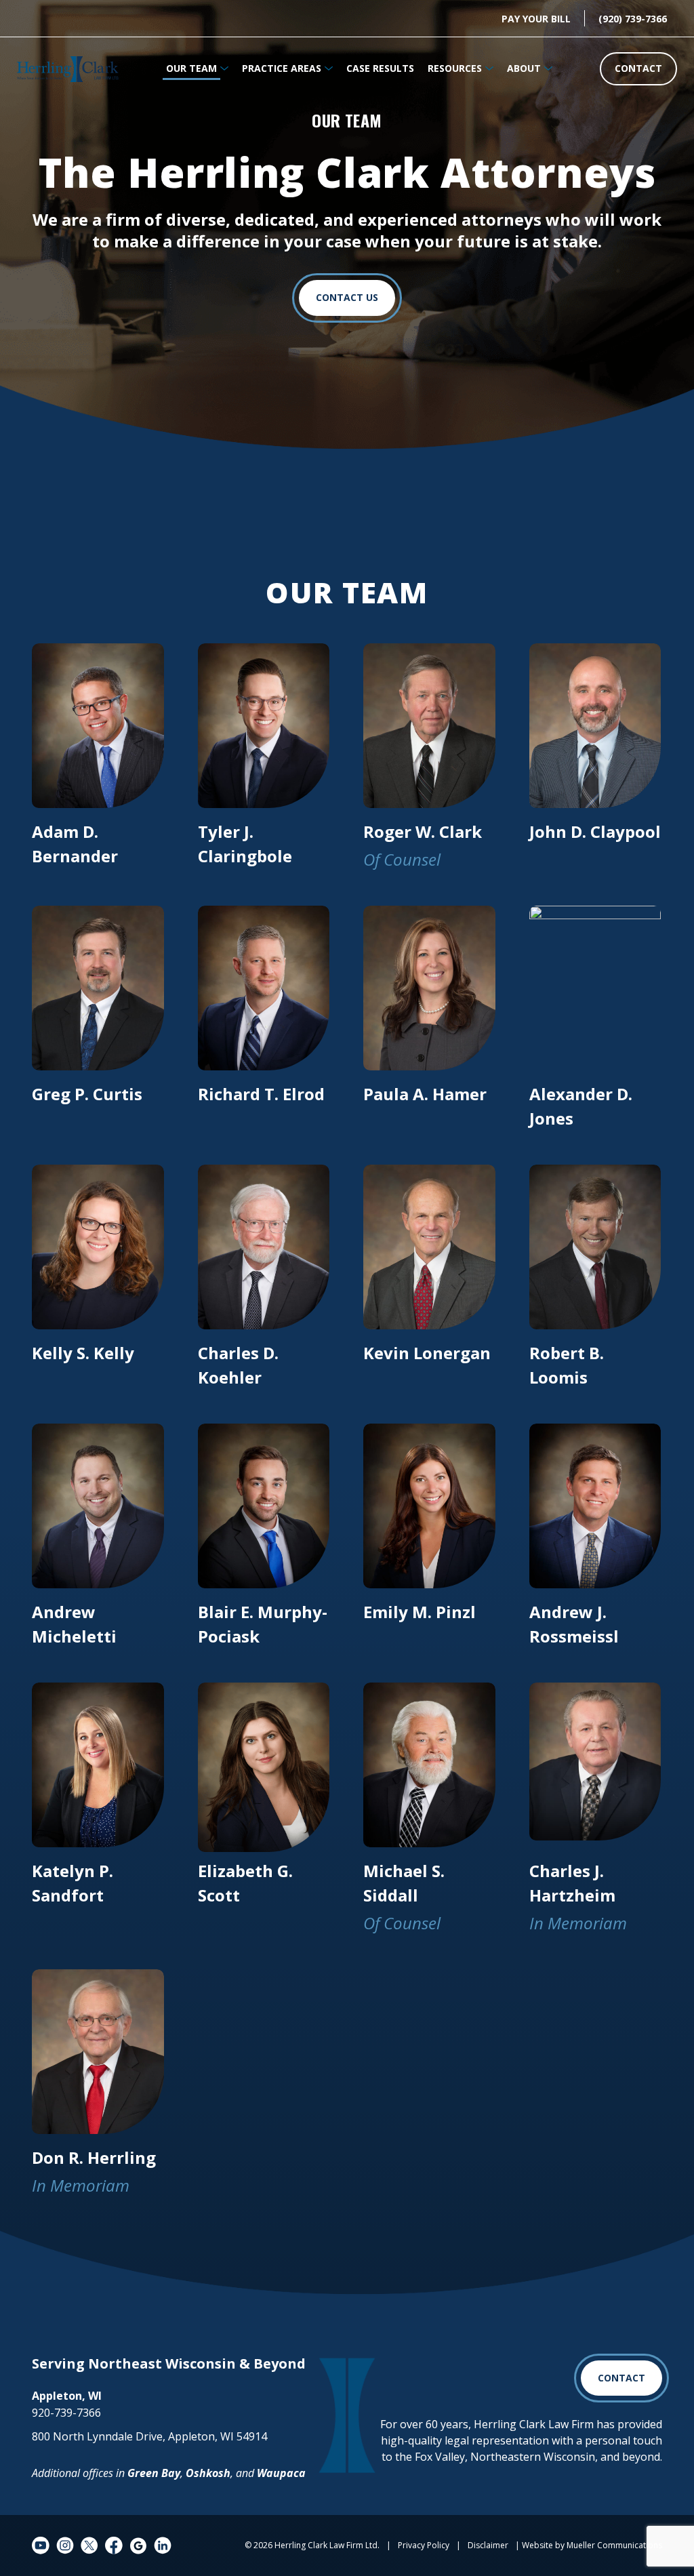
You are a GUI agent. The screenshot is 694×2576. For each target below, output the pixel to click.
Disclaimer (488, 2545)
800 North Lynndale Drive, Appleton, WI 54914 (149, 2436)
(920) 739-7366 (633, 19)
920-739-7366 (66, 2413)
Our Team (191, 68)
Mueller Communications (614, 2545)
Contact (638, 68)
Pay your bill (536, 19)
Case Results (380, 68)
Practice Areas (282, 68)
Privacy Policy (424, 2545)
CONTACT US (347, 297)
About (524, 68)
